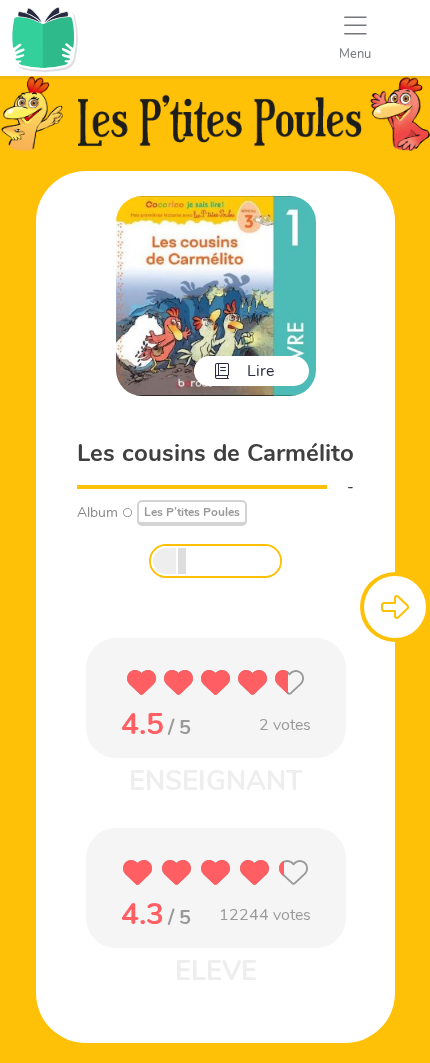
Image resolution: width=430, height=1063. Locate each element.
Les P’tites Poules (192, 512)
